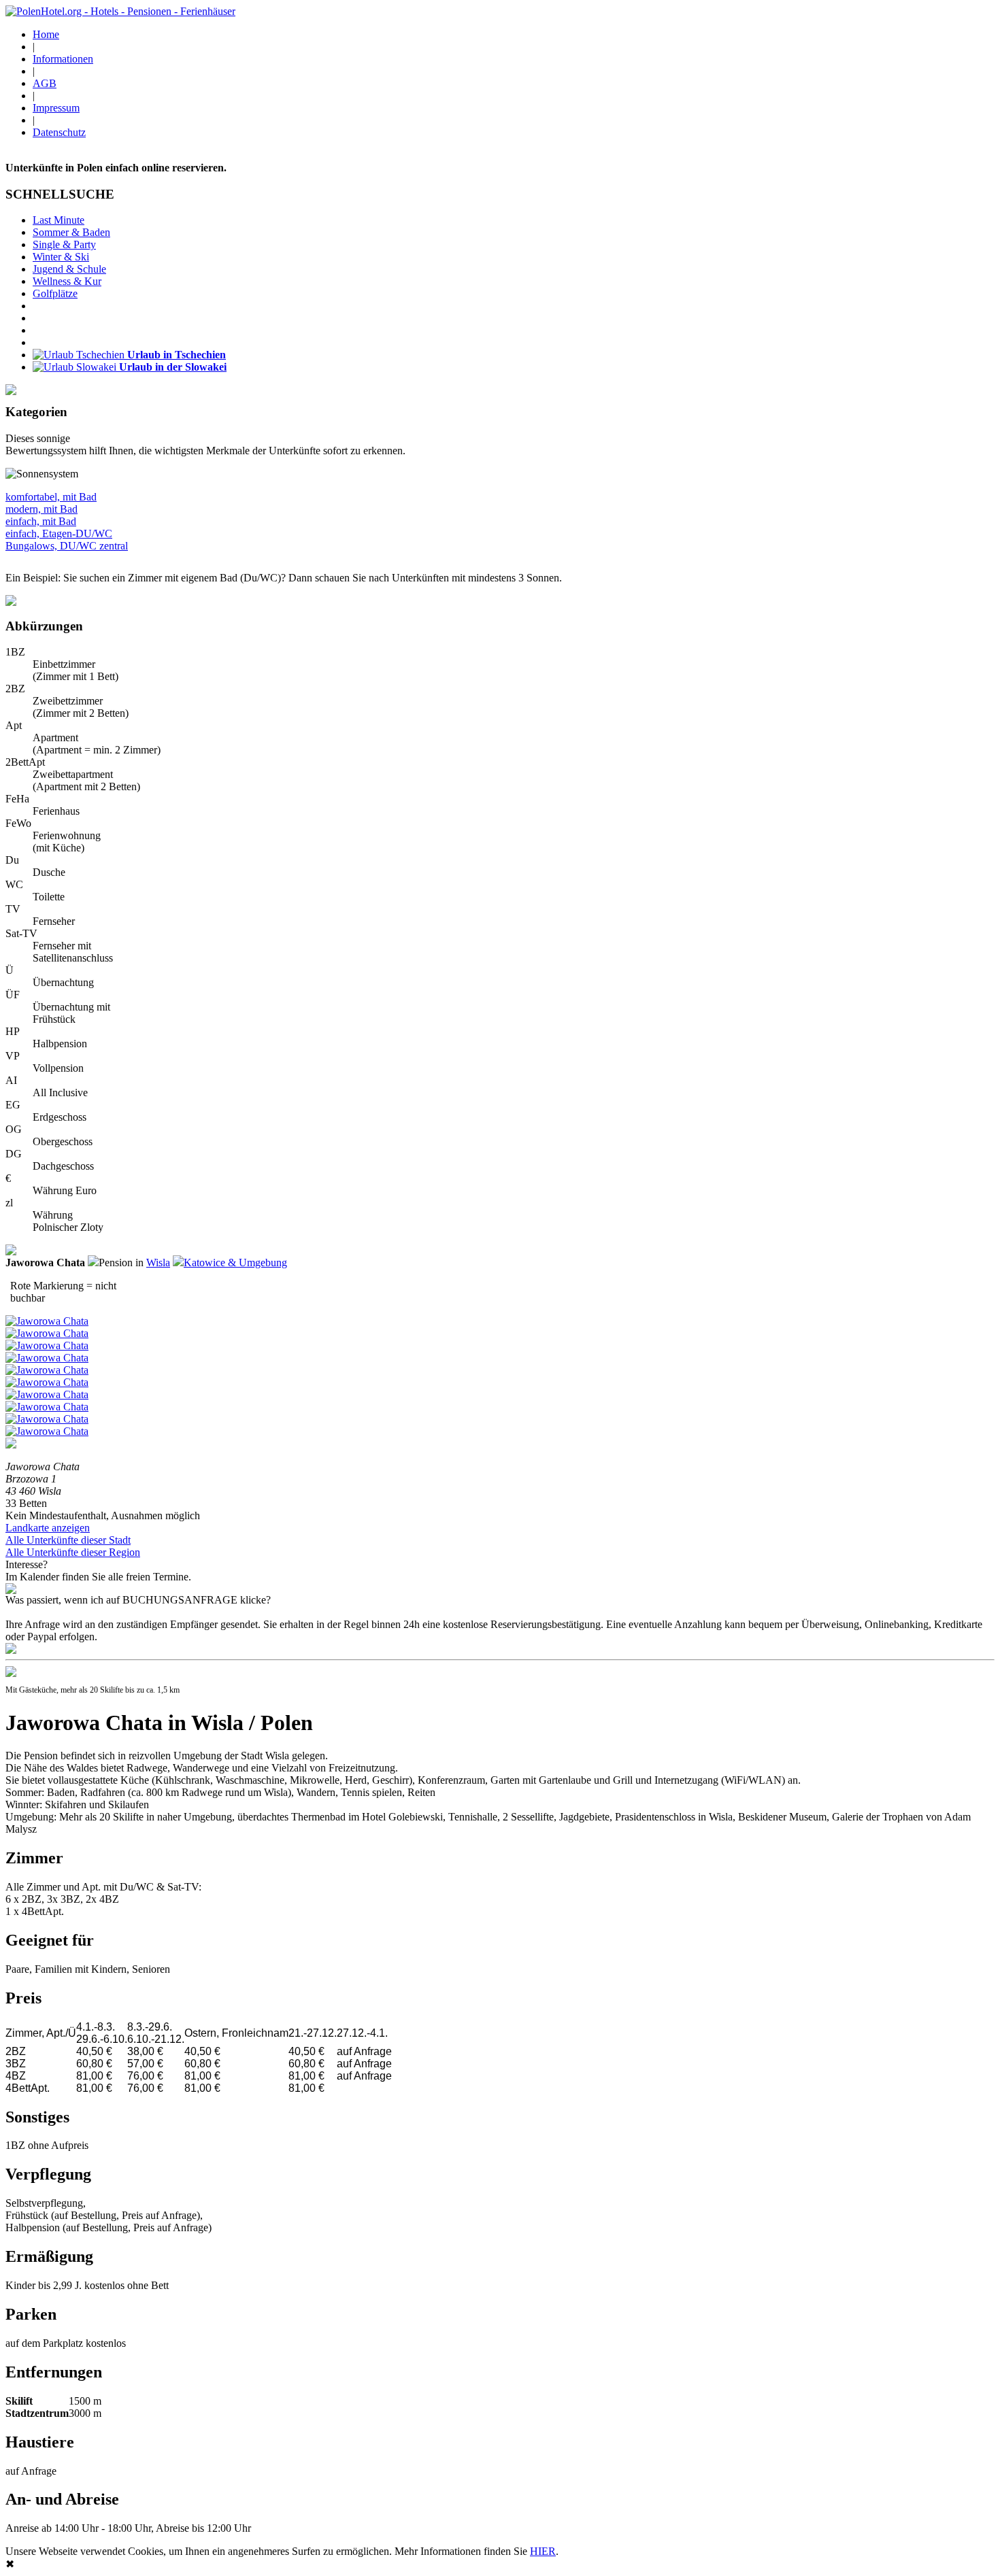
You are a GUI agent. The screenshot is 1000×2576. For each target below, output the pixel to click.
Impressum (56, 108)
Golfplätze (55, 293)
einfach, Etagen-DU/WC (59, 533)
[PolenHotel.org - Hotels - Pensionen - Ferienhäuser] (120, 11)
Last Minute (59, 220)
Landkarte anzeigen (48, 1528)
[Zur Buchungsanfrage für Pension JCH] (11, 1650)
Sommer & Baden (71, 232)
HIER (543, 2551)
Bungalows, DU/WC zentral (67, 546)
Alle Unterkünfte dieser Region (73, 1552)
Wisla (158, 1262)
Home (46, 34)
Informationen (63, 59)
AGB (45, 83)
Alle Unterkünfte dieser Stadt (68, 1540)
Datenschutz (59, 132)
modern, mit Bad (41, 509)
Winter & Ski (61, 257)
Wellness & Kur (67, 281)
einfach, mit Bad (41, 521)
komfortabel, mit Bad (51, 497)
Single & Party (64, 244)
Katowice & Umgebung (235, 1262)
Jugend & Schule (69, 269)
